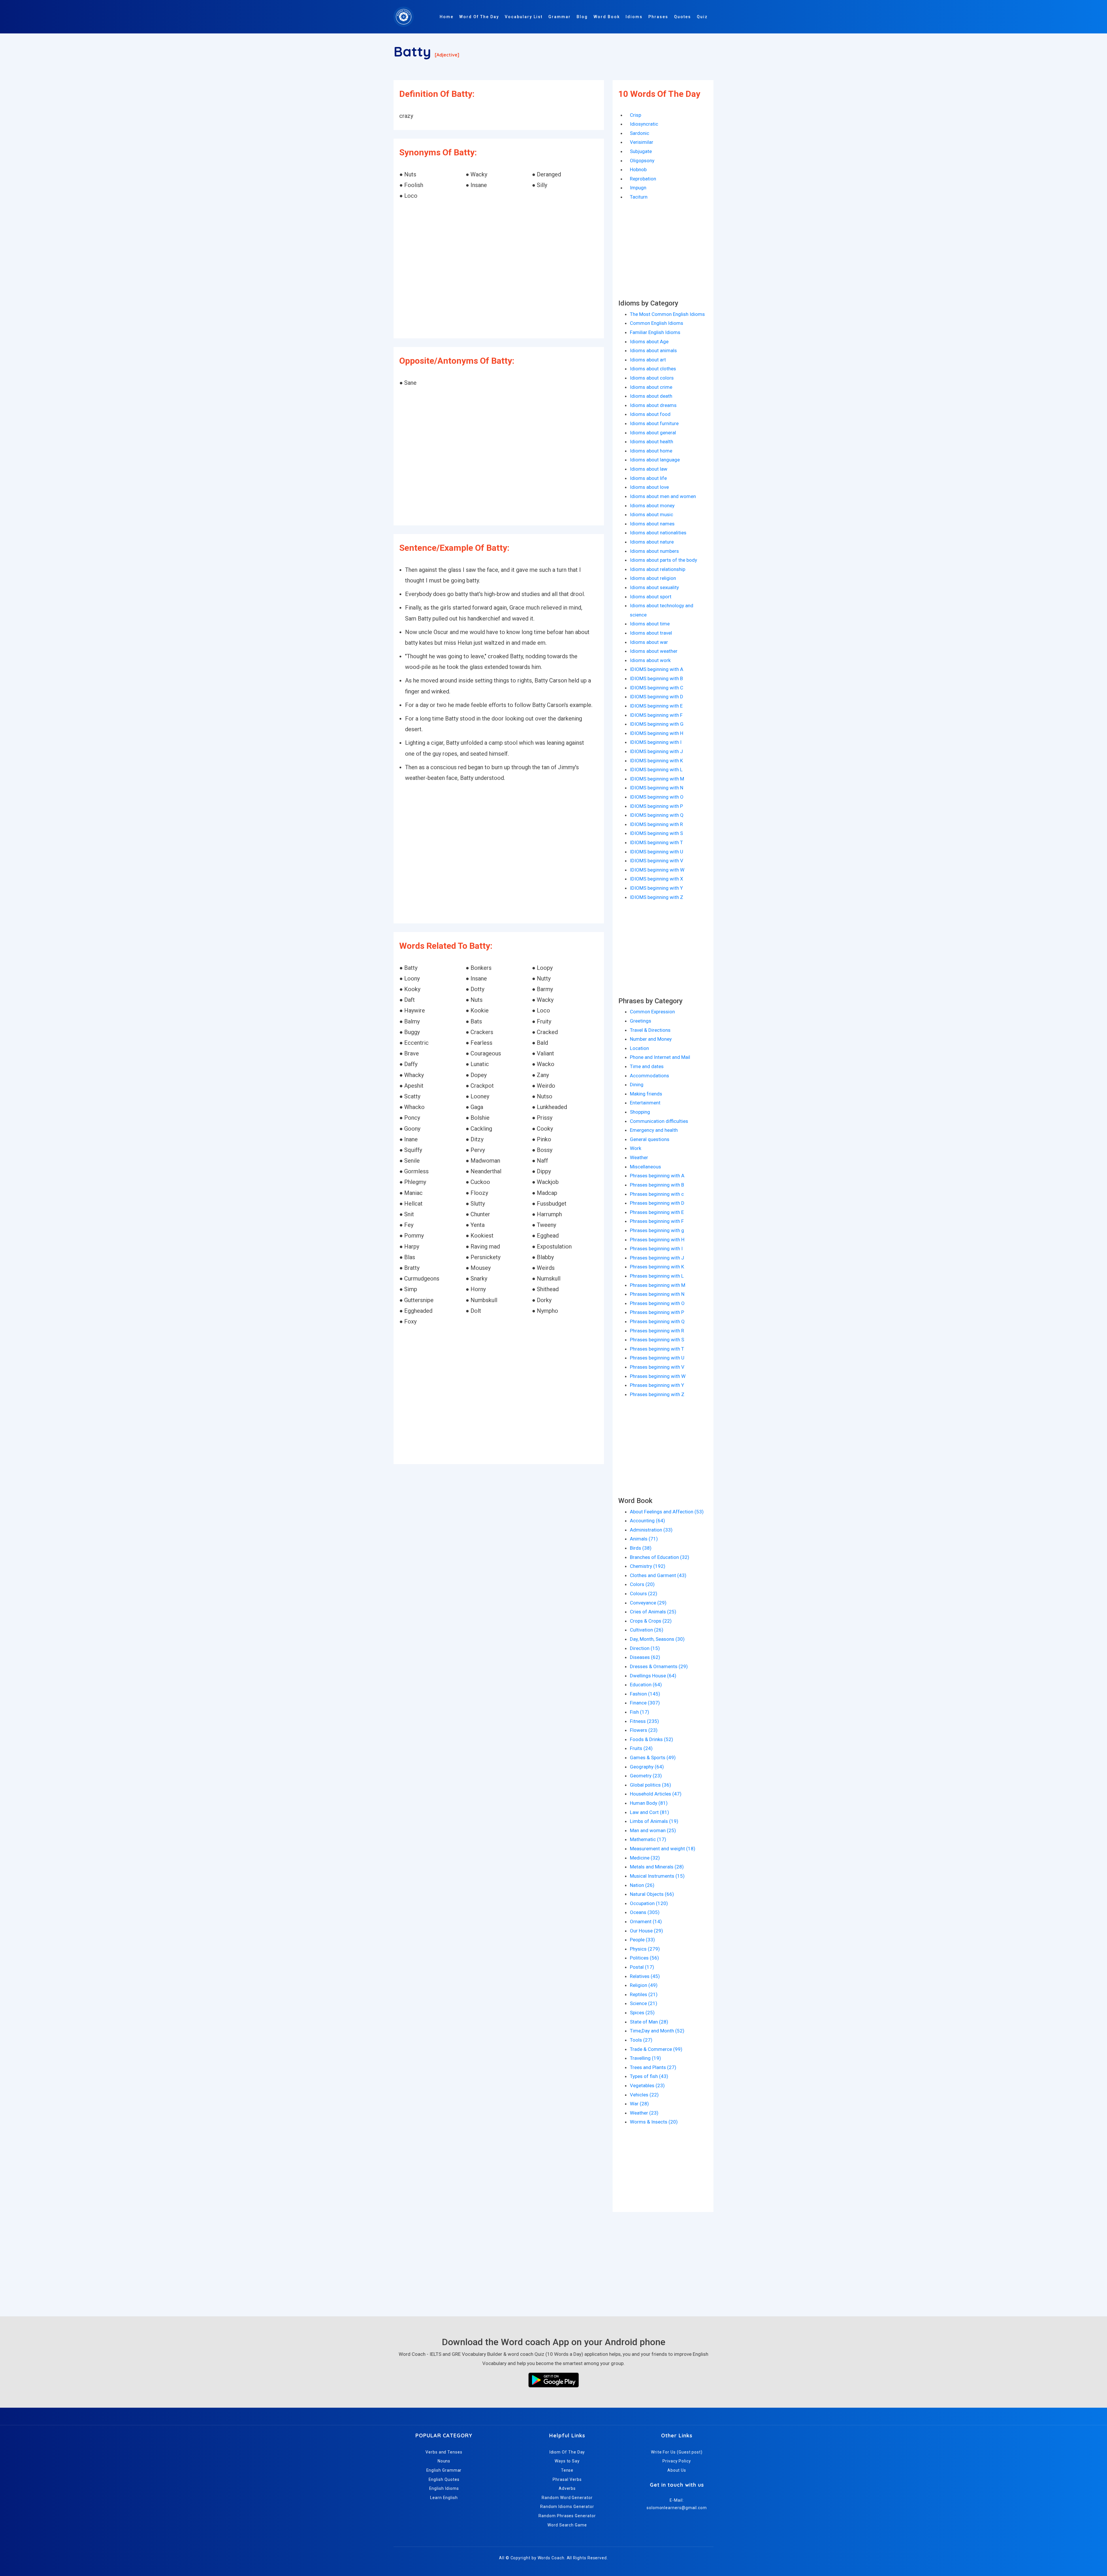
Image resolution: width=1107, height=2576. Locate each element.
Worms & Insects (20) (654, 2122)
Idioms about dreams (653, 405)
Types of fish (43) (649, 2076)
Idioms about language (655, 460)
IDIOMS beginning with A (657, 669)
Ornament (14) (646, 1921)
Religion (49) (644, 1985)
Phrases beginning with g (657, 1230)
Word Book (607, 17)
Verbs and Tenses (444, 2452)
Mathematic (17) (648, 1839)
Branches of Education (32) (660, 1557)
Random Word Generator (567, 2498)
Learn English (444, 2498)
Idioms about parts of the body (663, 560)
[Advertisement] (499, 270)
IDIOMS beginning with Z (657, 897)
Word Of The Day (479, 17)
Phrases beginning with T (657, 1349)
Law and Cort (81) (649, 1812)
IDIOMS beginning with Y (656, 888)
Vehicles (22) (644, 2095)
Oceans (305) (645, 1912)
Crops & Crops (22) (651, 1621)
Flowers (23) (644, 1730)
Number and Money (651, 1039)
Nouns (444, 2461)
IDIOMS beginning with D (657, 697)
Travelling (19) (645, 2058)
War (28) (639, 2104)
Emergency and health (654, 1130)
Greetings (641, 1021)
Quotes (683, 17)
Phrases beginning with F (657, 1221)
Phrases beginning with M (658, 1285)
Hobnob (638, 169)
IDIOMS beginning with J (656, 751)
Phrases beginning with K (657, 1267)
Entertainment (645, 1103)
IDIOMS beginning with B (656, 678)
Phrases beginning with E (657, 1212)
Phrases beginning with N (657, 1294)
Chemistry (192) (648, 1566)
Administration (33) (651, 1530)
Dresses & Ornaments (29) (659, 1666)
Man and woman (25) (653, 1830)
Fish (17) (640, 1712)
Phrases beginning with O (657, 1303)
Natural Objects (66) (652, 1894)
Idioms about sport (651, 597)
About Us (677, 2470)
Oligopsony (642, 161)
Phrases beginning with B (657, 1185)
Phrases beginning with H (657, 1240)
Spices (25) (642, 2013)
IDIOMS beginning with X (657, 879)
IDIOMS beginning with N (657, 788)
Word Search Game (567, 2525)
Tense (567, 2470)
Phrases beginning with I (656, 1249)
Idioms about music (652, 514)
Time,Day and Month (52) (657, 2031)
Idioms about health (652, 442)
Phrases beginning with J (657, 1258)
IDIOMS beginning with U (657, 852)
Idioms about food (650, 414)
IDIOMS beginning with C (657, 688)
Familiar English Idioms (655, 332)
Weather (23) (644, 2113)
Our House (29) (646, 1931)
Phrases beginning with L (657, 1276)
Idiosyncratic (644, 124)
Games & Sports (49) (653, 1757)
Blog (582, 17)
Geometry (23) (646, 1776)
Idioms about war (649, 642)
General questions (650, 1139)
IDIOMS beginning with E (656, 706)
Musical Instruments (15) (657, 1876)
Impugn (638, 188)
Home (447, 17)
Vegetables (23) (647, 2085)
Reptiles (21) (644, 1994)
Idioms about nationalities (658, 533)
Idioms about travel (651, 633)
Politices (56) (644, 1958)
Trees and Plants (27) (653, 2067)
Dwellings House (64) (653, 1676)
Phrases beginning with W (658, 1376)
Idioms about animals (653, 350)
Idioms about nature (652, 542)
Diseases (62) (645, 1657)
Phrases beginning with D (657, 1203)
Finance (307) (645, 1703)
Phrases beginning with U (657, 1358)
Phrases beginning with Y (657, 1385)
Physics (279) (645, 1949)
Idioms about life (648, 478)
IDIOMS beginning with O (657, 797)
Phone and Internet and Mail (660, 1057)
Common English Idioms (657, 323)
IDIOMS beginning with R (656, 824)
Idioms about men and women (663, 496)
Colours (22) (644, 1594)
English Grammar (444, 2470)
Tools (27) (641, 2040)
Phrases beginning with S (657, 1340)
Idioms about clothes (653, 369)
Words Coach (551, 2558)
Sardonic (640, 133)
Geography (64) (647, 1767)
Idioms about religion (653, 578)
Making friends (646, 1094)
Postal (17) (642, 1967)
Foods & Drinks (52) (652, 1739)
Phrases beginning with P (657, 1312)
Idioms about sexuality (654, 587)
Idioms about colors (652, 378)
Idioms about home (651, 451)
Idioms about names (652, 524)
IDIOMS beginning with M (657, 779)
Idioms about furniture (654, 423)
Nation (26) (642, 1885)
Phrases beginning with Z (657, 1394)
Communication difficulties (659, 1121)
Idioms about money (652, 506)
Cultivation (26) (647, 1630)
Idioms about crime (651, 387)
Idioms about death (651, 396)
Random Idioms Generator (567, 2507)
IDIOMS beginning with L (656, 770)
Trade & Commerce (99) (656, 2049)
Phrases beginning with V (657, 1367)
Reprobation (643, 179)
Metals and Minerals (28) (657, 1867)
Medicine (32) (645, 1858)
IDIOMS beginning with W (657, 870)
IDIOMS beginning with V (657, 861)
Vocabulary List (524, 17)
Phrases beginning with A (657, 1176)
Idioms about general (653, 433)
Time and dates (647, 1066)
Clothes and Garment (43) (658, 1575)
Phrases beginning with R (657, 1331)
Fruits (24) (641, 1748)
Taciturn (639, 197)
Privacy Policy (677, 2461)
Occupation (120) (649, 1903)
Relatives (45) (645, 1976)
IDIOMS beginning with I (656, 742)
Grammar (560, 17)
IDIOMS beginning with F (656, 715)
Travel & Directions (650, 1030)
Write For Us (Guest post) (677, 2452)
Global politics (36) (651, 1785)
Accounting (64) (647, 1521)
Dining (637, 1085)
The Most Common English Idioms (667, 314)
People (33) (642, 1940)
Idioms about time (650, 624)
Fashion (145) (645, 1694)
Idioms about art (648, 360)
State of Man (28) (649, 2022)
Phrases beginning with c (657, 1194)
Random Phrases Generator (567, 2516)
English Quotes (444, 2479)
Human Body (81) (649, 1803)
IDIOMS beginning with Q (657, 815)
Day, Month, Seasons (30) (657, 1639)
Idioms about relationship (658, 569)
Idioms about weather (654, 651)
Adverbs (567, 2488)
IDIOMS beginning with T (656, 842)
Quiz (702, 17)
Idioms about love (649, 487)
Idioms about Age (649, 342)
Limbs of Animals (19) (654, 1821)
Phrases (658, 17)
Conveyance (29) (648, 1603)
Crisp (636, 115)
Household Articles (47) (656, 1794)
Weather (639, 1157)
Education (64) (646, 1685)
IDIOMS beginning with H (657, 733)
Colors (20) (642, 1584)
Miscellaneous (645, 1167)
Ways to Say (567, 2461)
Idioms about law (649, 469)
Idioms (634, 17)
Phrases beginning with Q (657, 1321)
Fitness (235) (644, 1721)
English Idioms (444, 2488)
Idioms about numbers (654, 551)
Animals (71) (644, 1539)
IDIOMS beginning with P (656, 806)
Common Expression (652, 1012)
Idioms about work (650, 660)
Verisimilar (642, 142)
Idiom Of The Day (567, 2452)
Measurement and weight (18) (663, 1849)
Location (639, 1048)
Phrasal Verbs (567, 2479)
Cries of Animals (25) (653, 1612)
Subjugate (641, 151)
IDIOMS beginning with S (656, 833)
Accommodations (649, 1076)
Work (636, 1148)
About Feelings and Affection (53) (667, 1512)
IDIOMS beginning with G (657, 724)
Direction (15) (645, 1648)
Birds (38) (641, 1548)
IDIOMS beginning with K (656, 761)
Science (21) (644, 2003)
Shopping (640, 1112)
